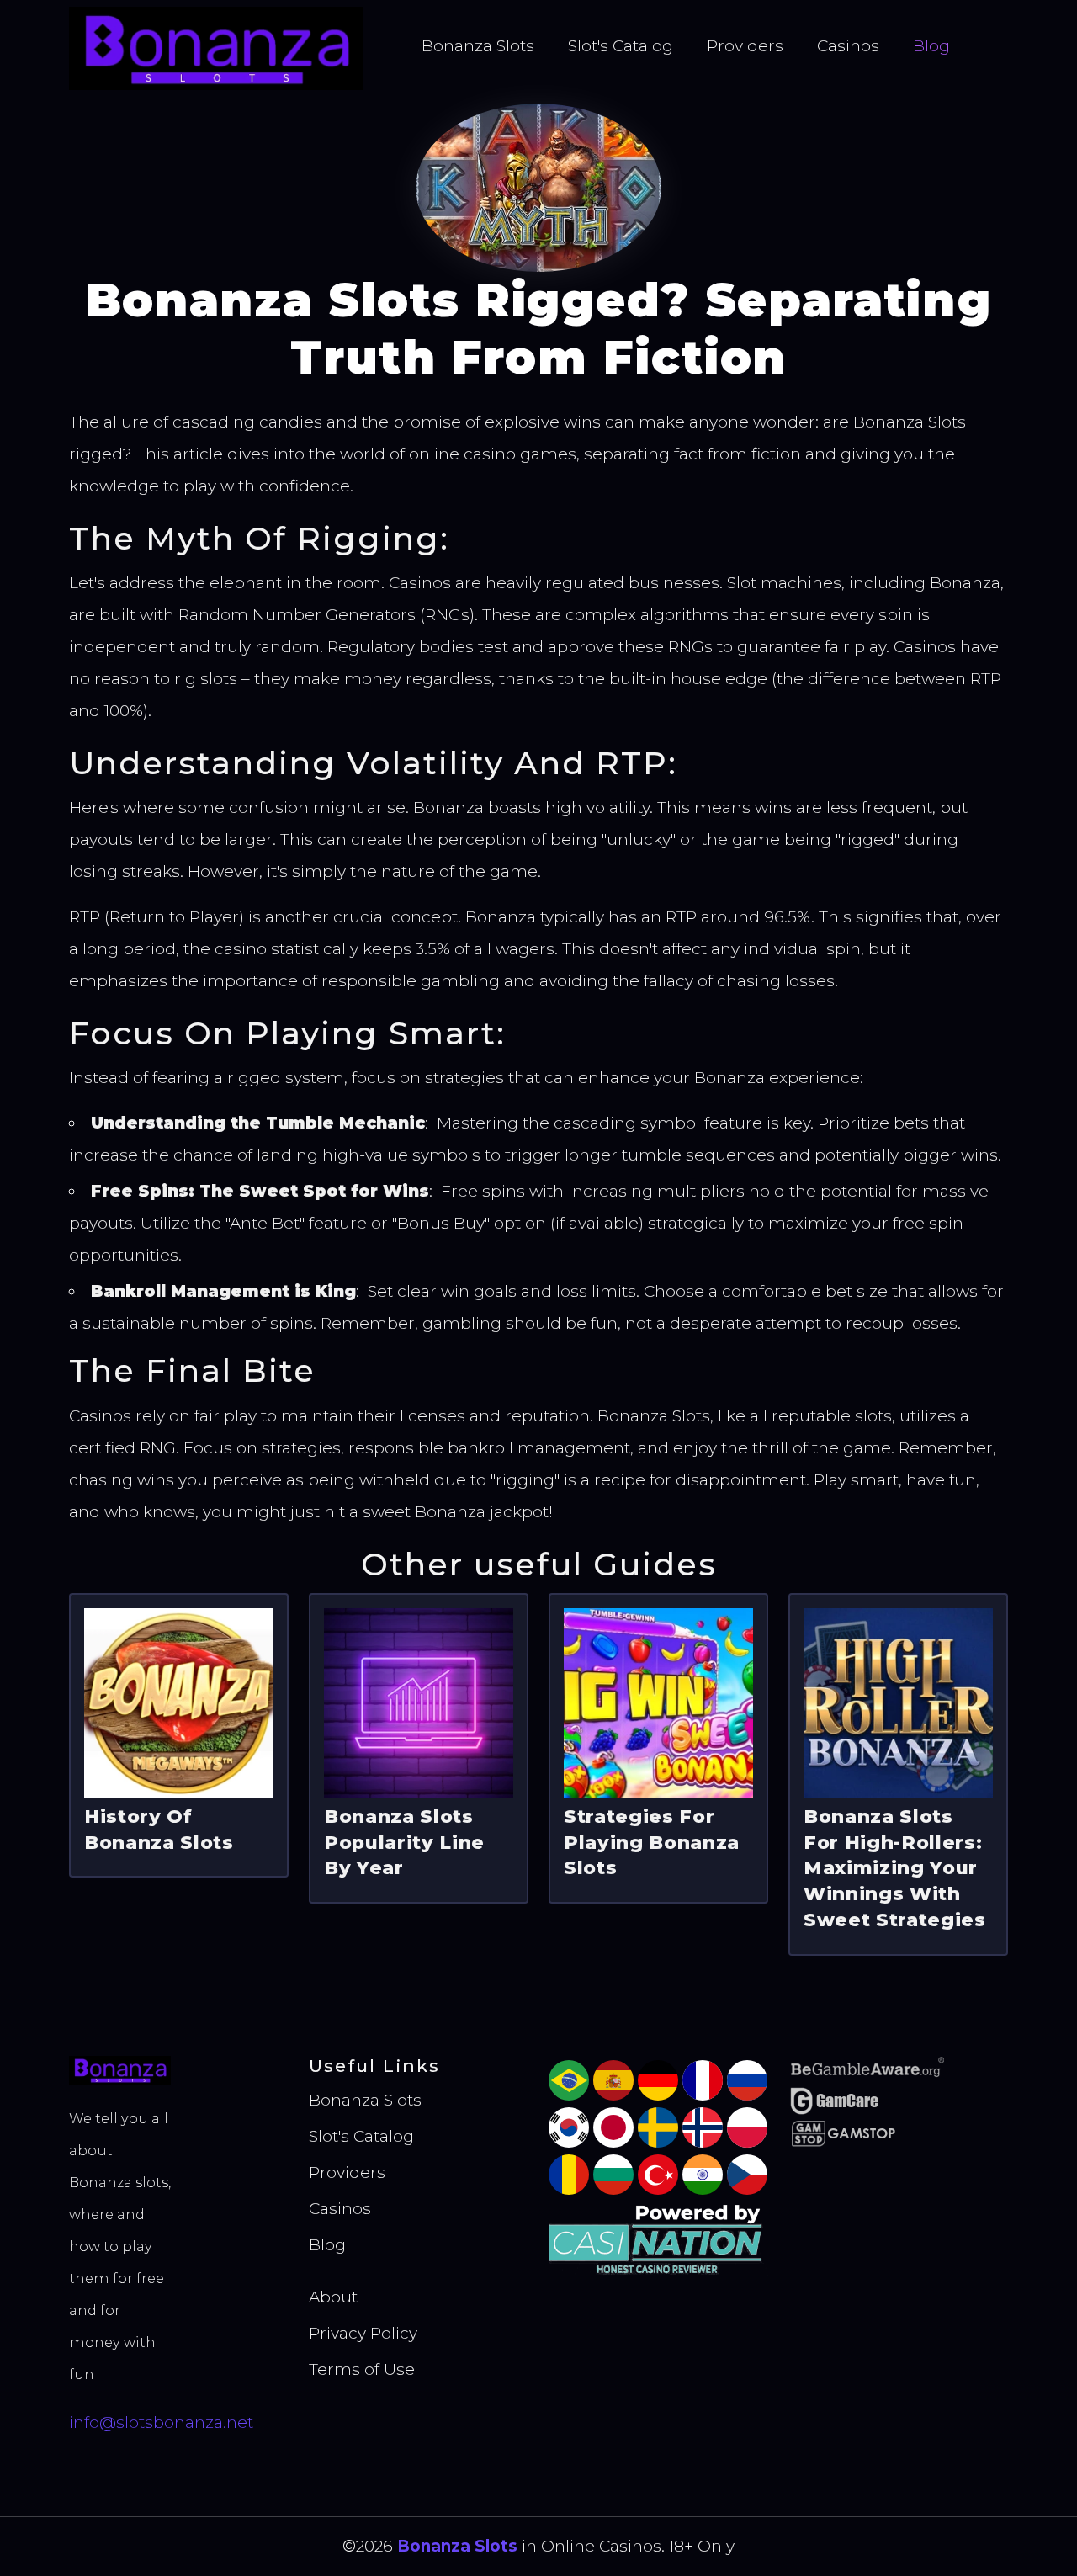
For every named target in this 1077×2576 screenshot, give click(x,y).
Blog (931, 46)
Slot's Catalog (621, 46)
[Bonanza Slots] (216, 48)
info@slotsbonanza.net (161, 2422)
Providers (745, 46)
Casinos (848, 46)
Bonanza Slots (478, 46)
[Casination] (658, 2237)
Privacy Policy (363, 2333)
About (333, 2297)
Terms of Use (362, 2369)
